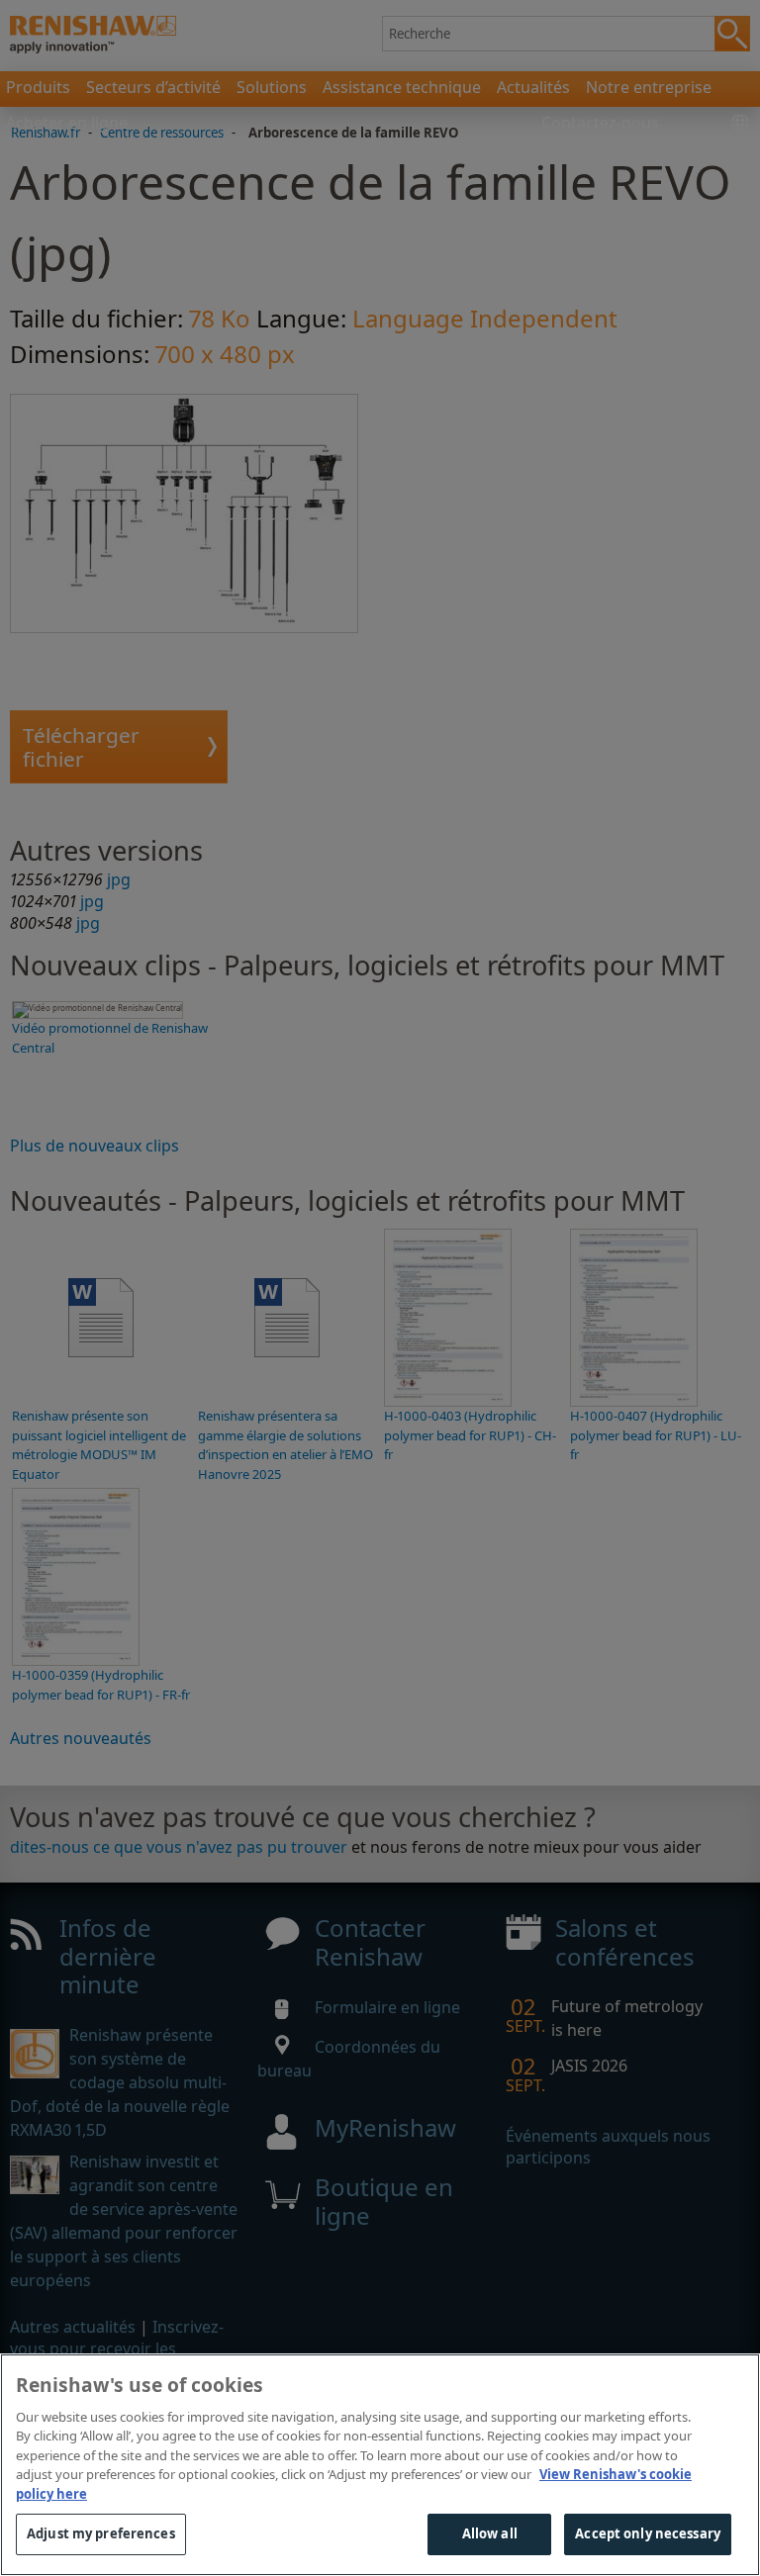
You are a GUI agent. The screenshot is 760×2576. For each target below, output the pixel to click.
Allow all (490, 2533)
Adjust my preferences (101, 2533)
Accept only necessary (648, 2533)
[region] (380, 2465)
